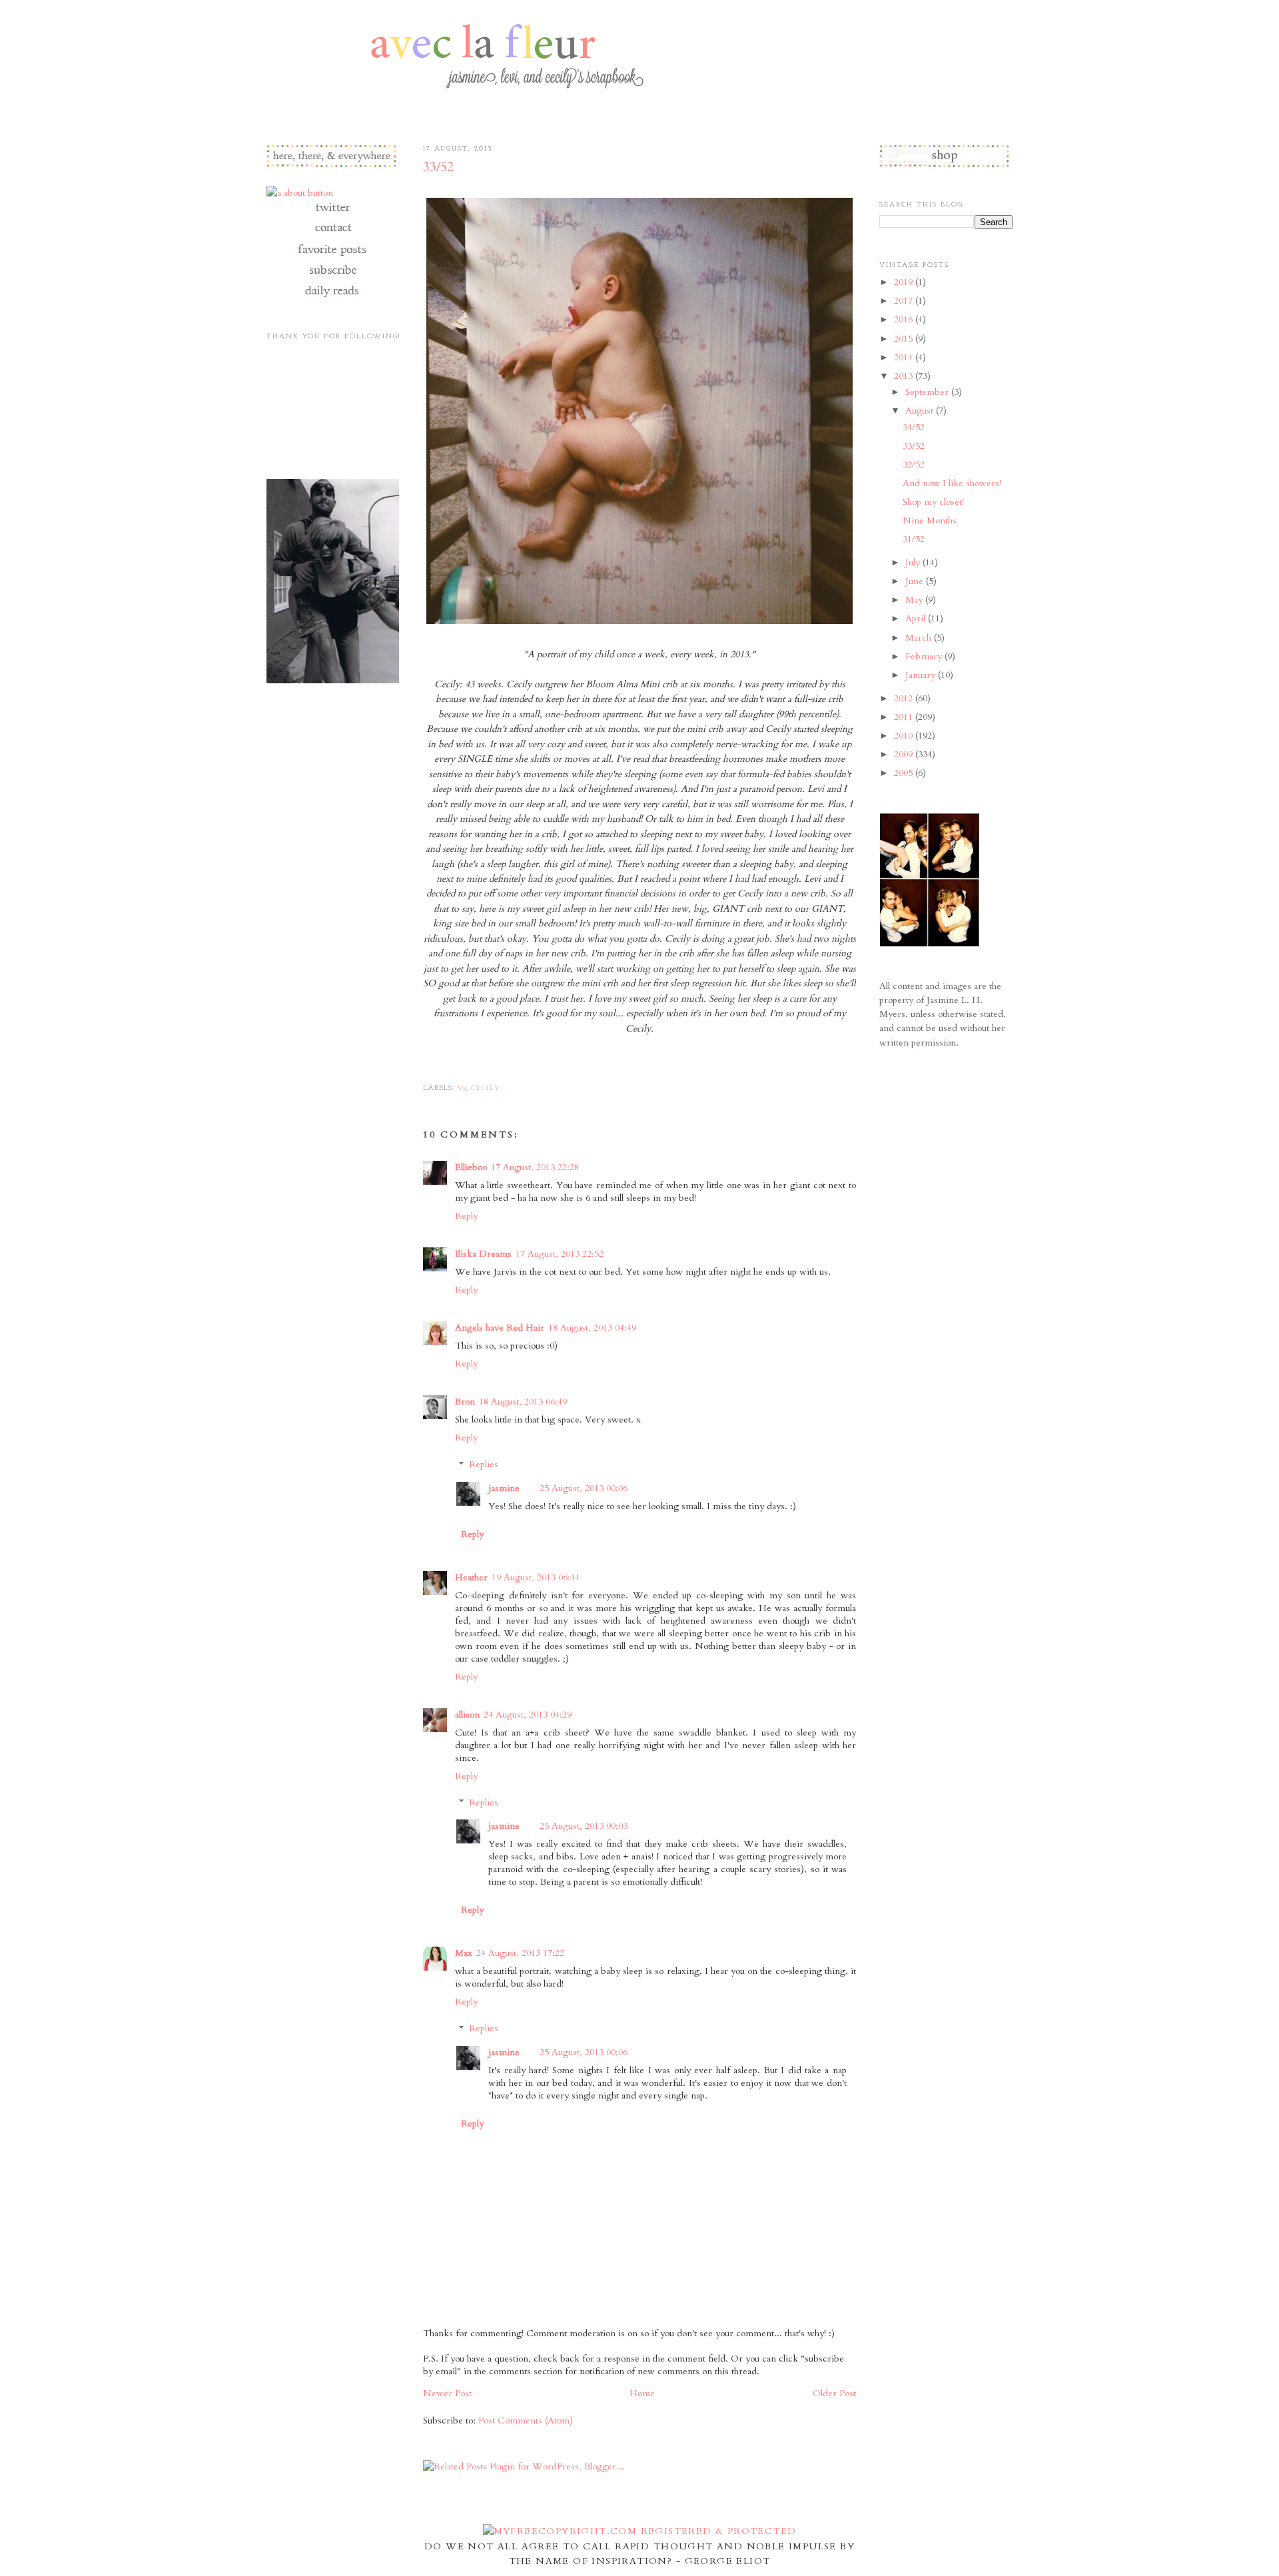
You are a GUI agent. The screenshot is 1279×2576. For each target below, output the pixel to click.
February (925, 656)
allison (467, 1715)
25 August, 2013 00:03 (584, 1826)
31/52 (914, 539)
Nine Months (930, 520)
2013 (905, 376)
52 (462, 1089)
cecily (486, 1089)
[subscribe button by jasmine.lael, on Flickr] (332, 275)
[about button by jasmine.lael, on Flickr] (300, 193)
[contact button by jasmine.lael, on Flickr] (332, 234)
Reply (466, 1216)
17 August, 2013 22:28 (535, 1167)
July (914, 562)
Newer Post (447, 2393)
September (928, 392)
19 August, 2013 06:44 (536, 1577)
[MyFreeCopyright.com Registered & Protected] (640, 2531)
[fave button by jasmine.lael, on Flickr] (332, 255)
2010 (905, 736)
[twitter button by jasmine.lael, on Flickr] (332, 213)
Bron (465, 1402)
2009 (905, 754)
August (921, 411)
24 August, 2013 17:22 (520, 1953)
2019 (905, 282)
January (922, 675)
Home (642, 2393)
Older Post (834, 2393)
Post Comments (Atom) (526, 2420)
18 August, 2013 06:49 (523, 1402)
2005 (905, 773)
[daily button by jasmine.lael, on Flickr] (332, 296)
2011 (905, 717)
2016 (905, 319)
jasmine (504, 1488)
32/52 (914, 465)
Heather (471, 1577)
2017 (905, 301)
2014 (905, 357)
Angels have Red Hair (500, 1328)
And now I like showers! (952, 483)
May (915, 600)
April (917, 618)
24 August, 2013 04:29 (528, 1715)
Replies (484, 1465)
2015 (905, 339)
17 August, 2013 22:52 (560, 1254)
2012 (905, 698)
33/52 (438, 167)
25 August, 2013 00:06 (584, 1488)
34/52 (914, 427)
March (920, 638)
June (916, 581)
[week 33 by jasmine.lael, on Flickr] (639, 624)
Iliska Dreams (483, 1254)
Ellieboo (471, 1167)
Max (464, 1953)
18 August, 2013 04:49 (592, 1328)
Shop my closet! (933, 502)
